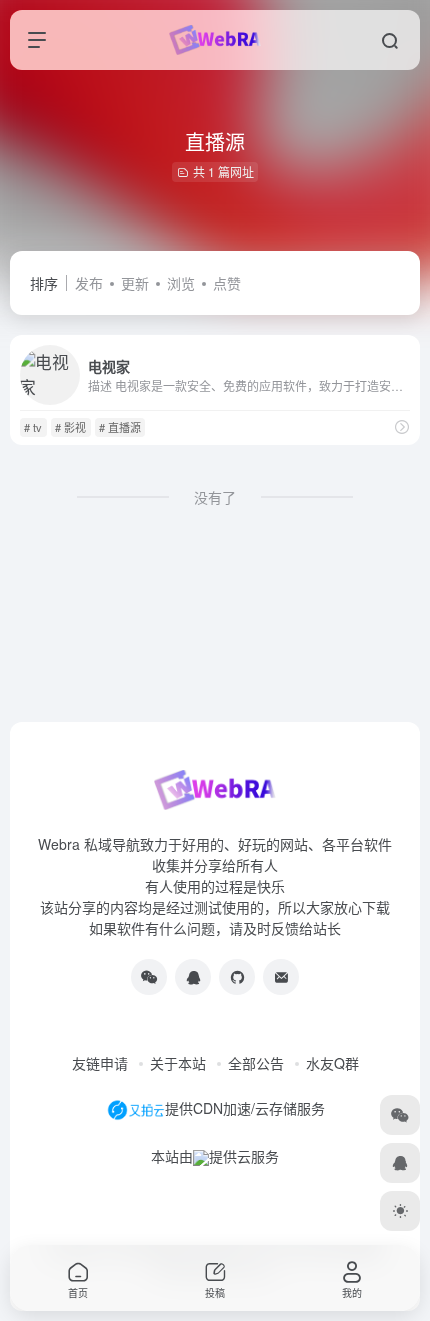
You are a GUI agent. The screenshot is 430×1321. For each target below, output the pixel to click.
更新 (135, 283)
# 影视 (70, 427)
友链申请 (100, 1063)
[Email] (281, 977)
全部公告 (256, 1063)
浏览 (181, 283)
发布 (89, 283)
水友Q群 (332, 1063)
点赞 (227, 283)
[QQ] (193, 977)
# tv (33, 427)
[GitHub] (237, 977)
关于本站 (178, 1063)
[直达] (402, 426)
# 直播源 (120, 427)
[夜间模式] (400, 1211)
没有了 (215, 497)
